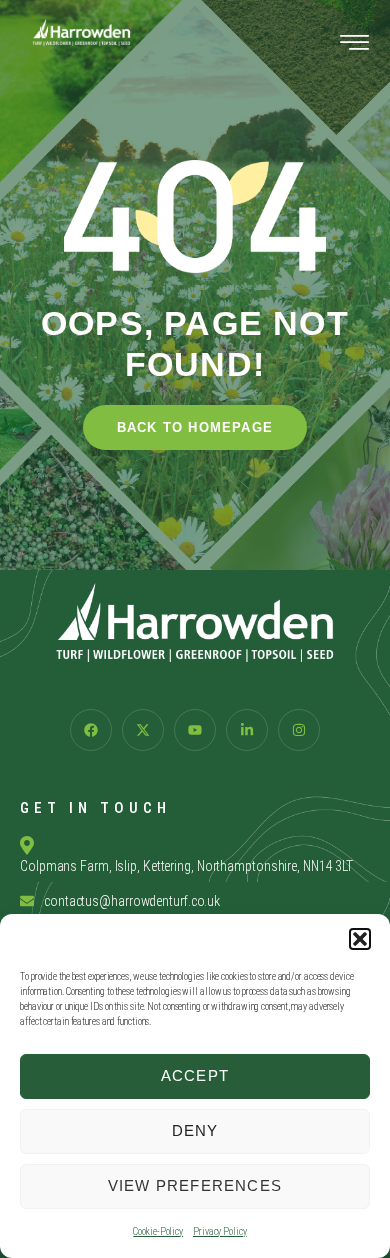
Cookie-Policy (158, 1231)
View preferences (195, 1185)
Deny (195, 1130)
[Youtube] (195, 730)
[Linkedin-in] (247, 730)
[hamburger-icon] (354, 46)
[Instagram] (299, 730)
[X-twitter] (143, 730)
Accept (195, 1075)
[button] (360, 939)
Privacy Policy (220, 1231)
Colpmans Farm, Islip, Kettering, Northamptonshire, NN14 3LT (186, 866)
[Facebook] (91, 730)
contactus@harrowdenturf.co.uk (132, 901)
